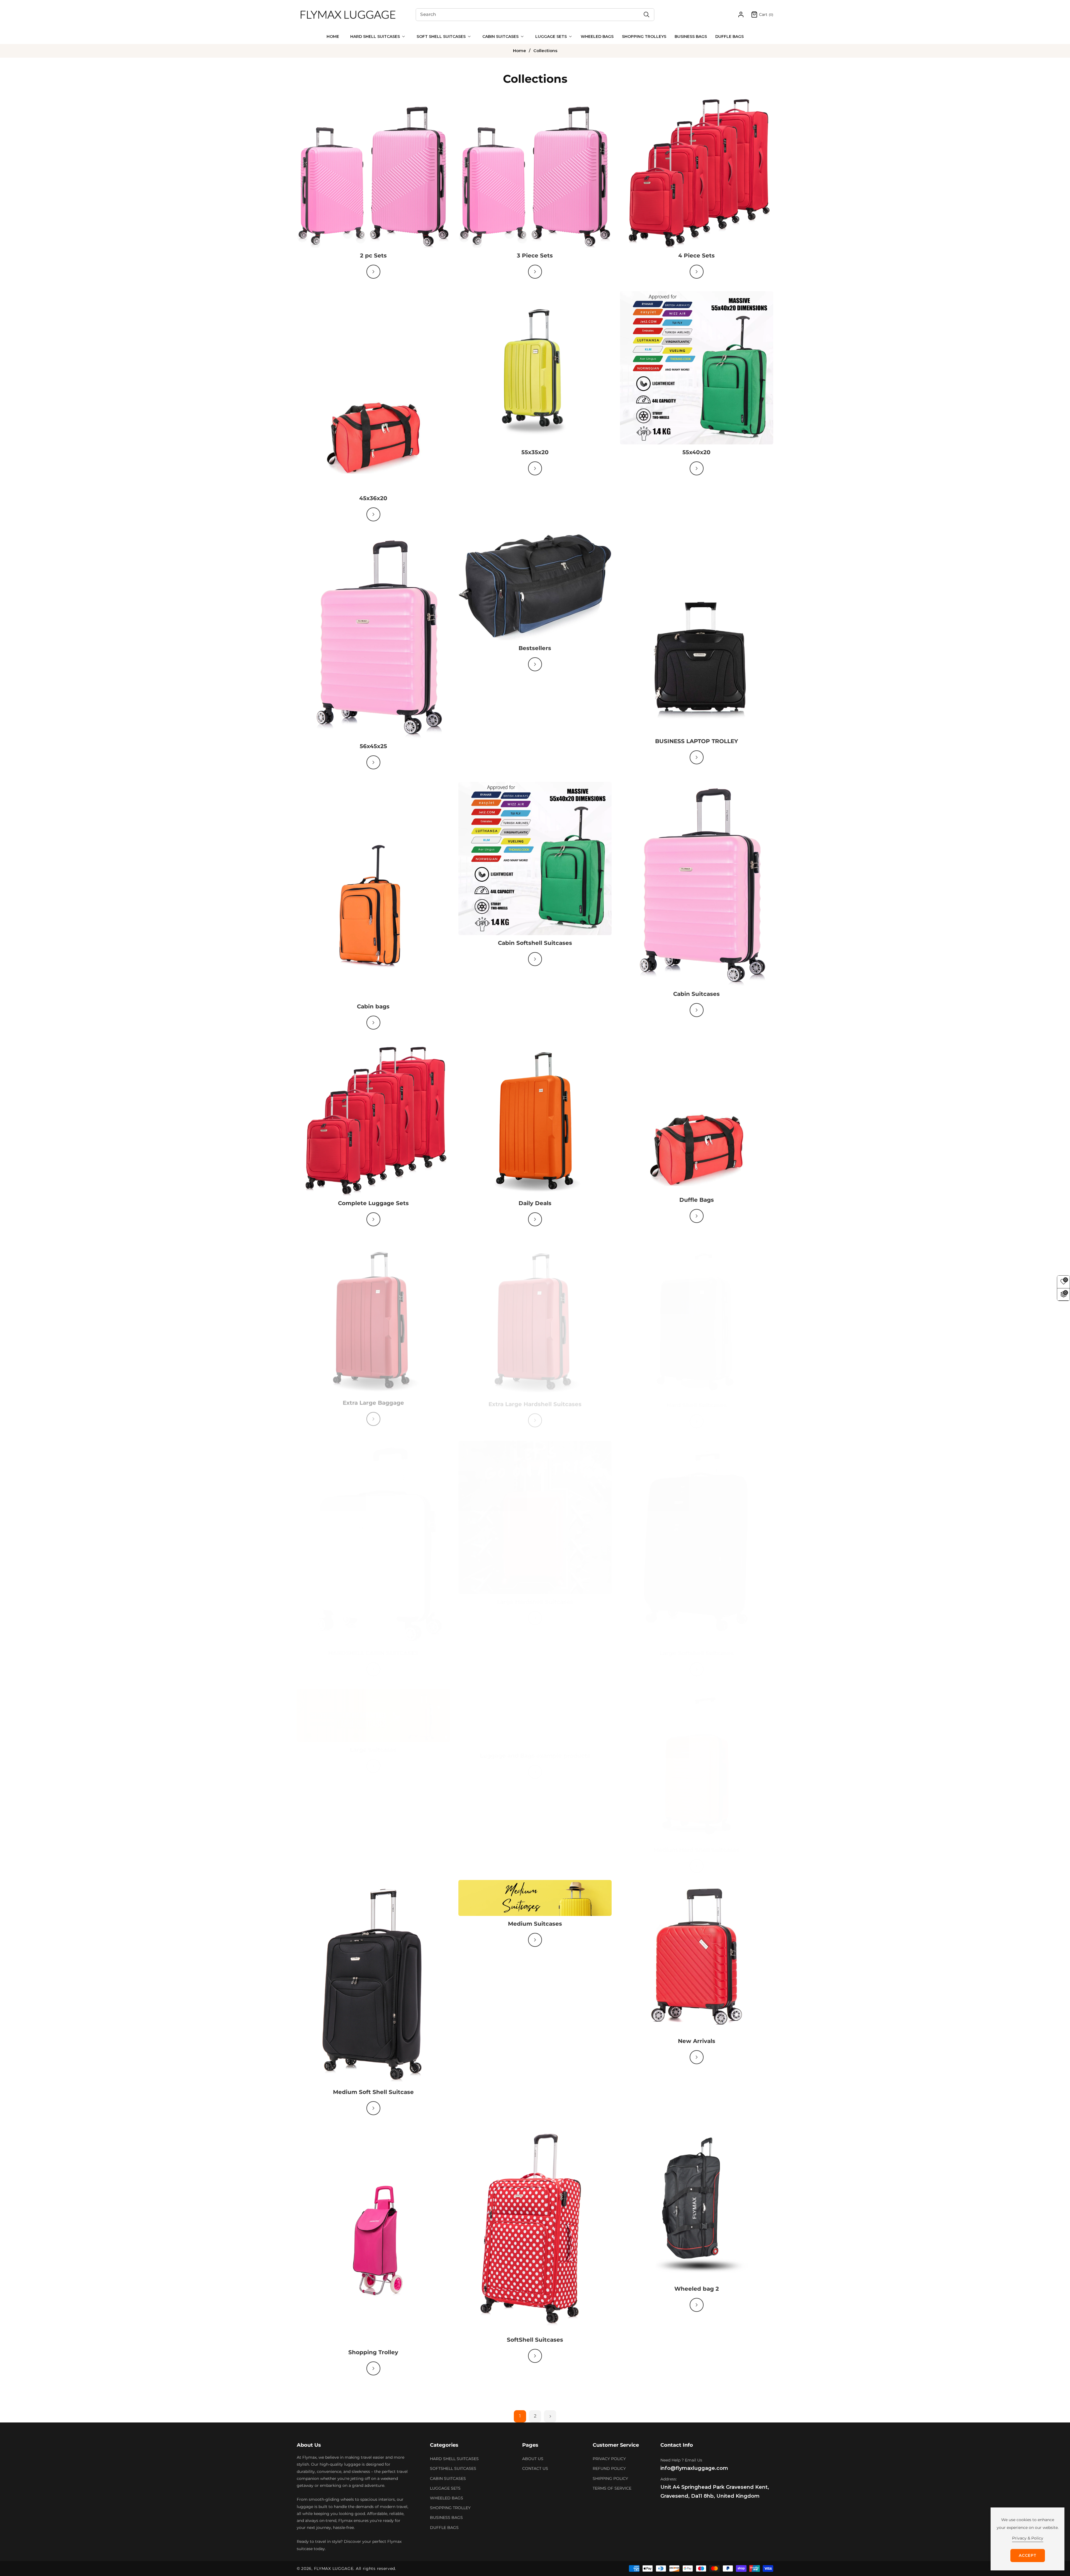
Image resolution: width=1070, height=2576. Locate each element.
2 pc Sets (373, 256)
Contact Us (535, 2468)
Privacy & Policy (1028, 2538)
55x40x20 (696, 452)
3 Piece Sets (535, 256)
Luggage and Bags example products (535, 1750)
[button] (376, 37)
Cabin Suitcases (696, 994)
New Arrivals (697, 2041)
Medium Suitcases (535, 1924)
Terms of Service (612, 2488)
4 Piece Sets (696, 256)
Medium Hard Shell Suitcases (696, 1844)
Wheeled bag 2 (697, 2289)
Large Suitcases (373, 1744)
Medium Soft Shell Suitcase (373, 2092)
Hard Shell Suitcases (697, 1400)
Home (520, 51)
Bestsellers (535, 648)
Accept (1028, 2555)
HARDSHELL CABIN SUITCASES (373, 1648)
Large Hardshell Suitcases (535, 1596)
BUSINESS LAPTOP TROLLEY (697, 741)
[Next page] (550, 2416)
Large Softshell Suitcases (697, 1648)
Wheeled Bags (447, 2498)
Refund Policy (609, 2468)
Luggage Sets (445, 2488)
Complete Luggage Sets (373, 1203)
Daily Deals (535, 1203)
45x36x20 (373, 498)
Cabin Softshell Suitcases (535, 943)
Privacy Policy (609, 2459)
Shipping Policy (610, 2478)
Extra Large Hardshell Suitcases (535, 1400)
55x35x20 (535, 452)
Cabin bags (373, 1006)
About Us (533, 2459)
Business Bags (446, 2517)
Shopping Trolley (373, 2352)
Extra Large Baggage (373, 1400)
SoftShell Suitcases (535, 2340)
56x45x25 (373, 746)
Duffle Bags (697, 1200)
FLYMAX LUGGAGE (334, 2568)
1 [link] (520, 2416)
